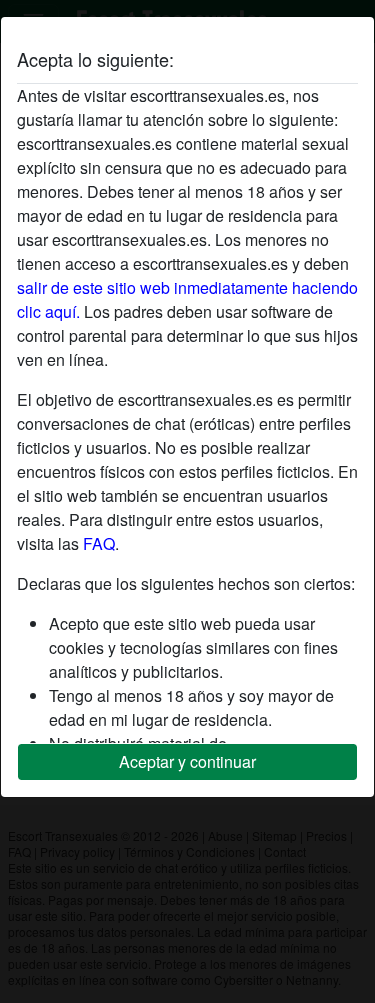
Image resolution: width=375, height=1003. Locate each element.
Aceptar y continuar (187, 761)
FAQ (99, 543)
